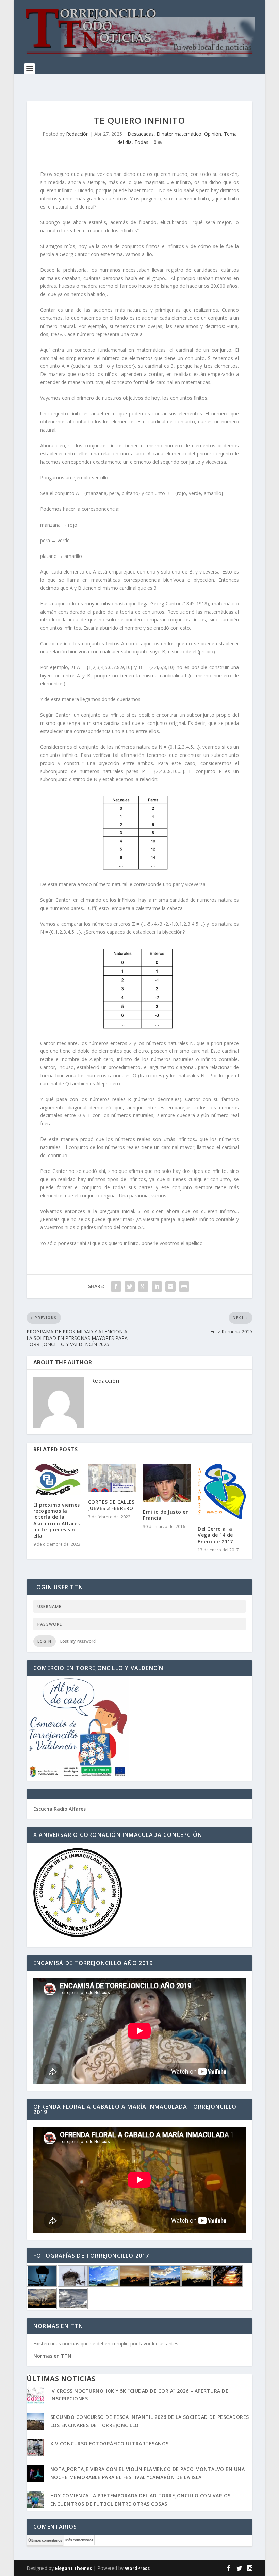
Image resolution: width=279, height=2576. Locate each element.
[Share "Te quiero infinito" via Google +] (143, 1286)
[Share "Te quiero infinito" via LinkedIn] (157, 1286)
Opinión (213, 134)
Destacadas (141, 134)
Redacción (77, 134)
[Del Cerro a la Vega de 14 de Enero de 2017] (222, 1492)
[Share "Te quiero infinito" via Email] (170, 1286)
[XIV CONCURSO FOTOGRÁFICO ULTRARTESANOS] (35, 2448)
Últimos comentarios (45, 2540)
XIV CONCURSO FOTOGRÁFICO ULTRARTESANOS (110, 2444)
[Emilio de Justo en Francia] (167, 1483)
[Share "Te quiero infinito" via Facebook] (116, 1286)
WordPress (137, 2568)
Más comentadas (79, 2540)
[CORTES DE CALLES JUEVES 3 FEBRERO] (112, 1478)
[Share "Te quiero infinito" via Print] (184, 1286)
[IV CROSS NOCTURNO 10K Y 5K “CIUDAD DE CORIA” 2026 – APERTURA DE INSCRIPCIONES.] (35, 2396)
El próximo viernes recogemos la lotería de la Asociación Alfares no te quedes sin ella (57, 1520)
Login (45, 1641)
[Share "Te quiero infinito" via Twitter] (130, 1286)
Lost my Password (78, 1641)
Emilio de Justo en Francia (166, 1515)
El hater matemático (179, 134)
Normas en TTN (52, 2356)
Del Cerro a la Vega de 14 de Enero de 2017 (215, 1535)
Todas (141, 142)
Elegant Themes (73, 2568)
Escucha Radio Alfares (60, 1809)
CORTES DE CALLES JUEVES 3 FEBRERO (111, 1505)
